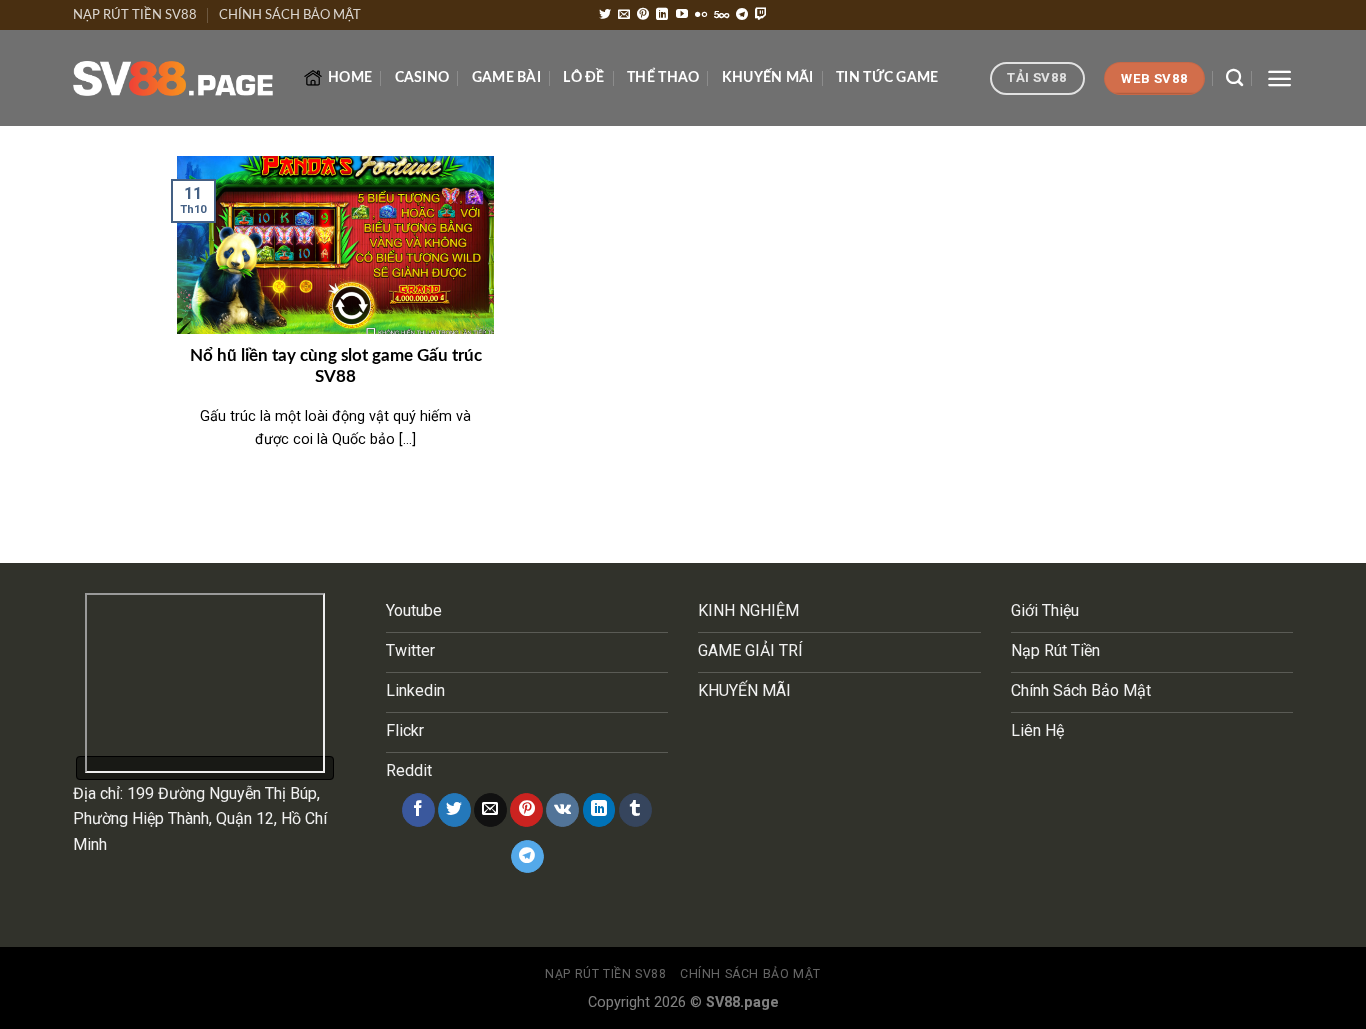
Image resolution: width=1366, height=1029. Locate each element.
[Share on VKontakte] (562, 810)
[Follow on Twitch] (761, 15)
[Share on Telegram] (527, 857)
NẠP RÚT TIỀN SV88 (135, 15)
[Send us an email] (624, 15)
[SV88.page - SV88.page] (173, 79)
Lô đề (583, 77)
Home (350, 77)
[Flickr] (701, 15)
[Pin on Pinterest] (526, 810)
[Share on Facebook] (418, 810)
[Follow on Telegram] (742, 15)
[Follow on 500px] (721, 15)
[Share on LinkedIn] (599, 810)
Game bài (506, 77)
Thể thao (663, 77)
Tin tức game (887, 77)
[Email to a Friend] (490, 810)
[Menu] (1279, 78)
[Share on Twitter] (454, 810)
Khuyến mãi (768, 77)
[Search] (1234, 78)
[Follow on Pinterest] (643, 15)
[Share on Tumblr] (635, 810)
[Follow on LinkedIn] (662, 15)
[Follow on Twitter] (605, 15)
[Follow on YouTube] (682, 15)
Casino (422, 77)
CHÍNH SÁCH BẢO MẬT (290, 15)
